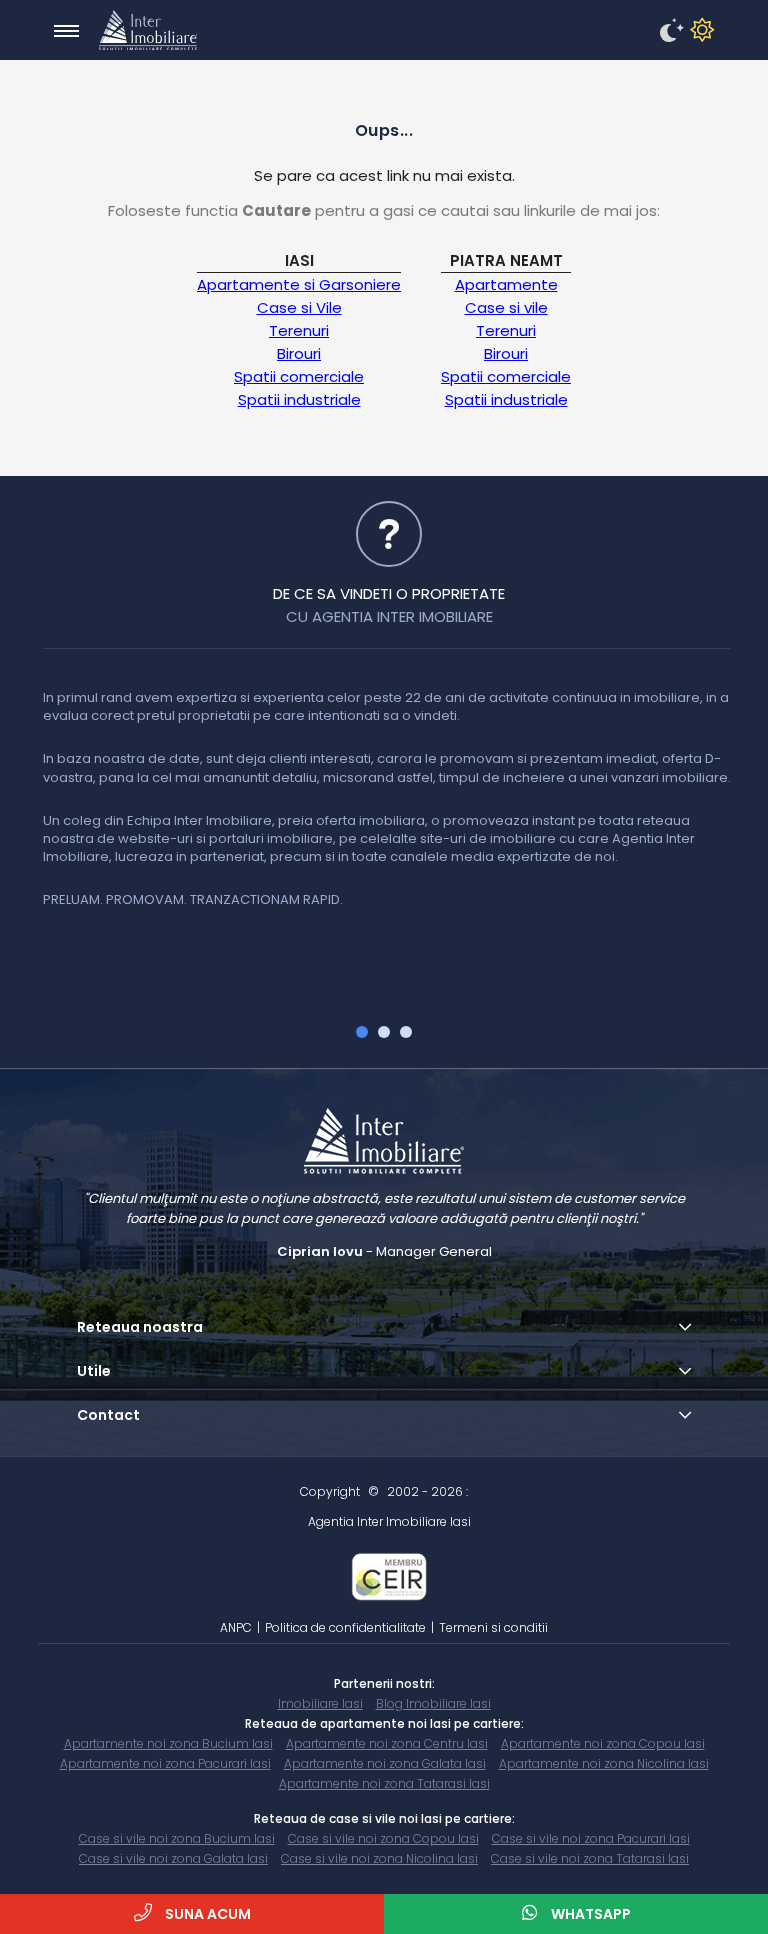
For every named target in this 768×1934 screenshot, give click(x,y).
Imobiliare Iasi (320, 1703)
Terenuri (299, 330)
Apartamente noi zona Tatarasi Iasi (384, 1783)
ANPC (236, 1627)
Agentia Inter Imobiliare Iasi (389, 1521)
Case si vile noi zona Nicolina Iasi (379, 1858)
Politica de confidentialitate (345, 1627)
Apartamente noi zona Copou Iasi (603, 1743)
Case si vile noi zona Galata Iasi (173, 1858)
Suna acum (206, 1914)
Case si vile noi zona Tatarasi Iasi (590, 1858)
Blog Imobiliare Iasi (433, 1703)
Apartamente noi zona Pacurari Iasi (165, 1763)
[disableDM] (699, 31)
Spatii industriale (299, 399)
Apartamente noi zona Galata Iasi (385, 1763)
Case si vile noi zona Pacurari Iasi (591, 1838)
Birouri (299, 353)
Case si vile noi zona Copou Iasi (383, 1838)
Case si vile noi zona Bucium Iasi (177, 1838)
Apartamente (506, 284)
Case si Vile (299, 307)
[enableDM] (669, 31)
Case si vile (506, 307)
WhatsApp (589, 1914)
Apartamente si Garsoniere (299, 284)
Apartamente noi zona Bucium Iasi (168, 1743)
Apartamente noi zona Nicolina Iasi (604, 1763)
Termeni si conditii (493, 1627)
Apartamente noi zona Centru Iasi (387, 1743)
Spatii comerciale (299, 376)
